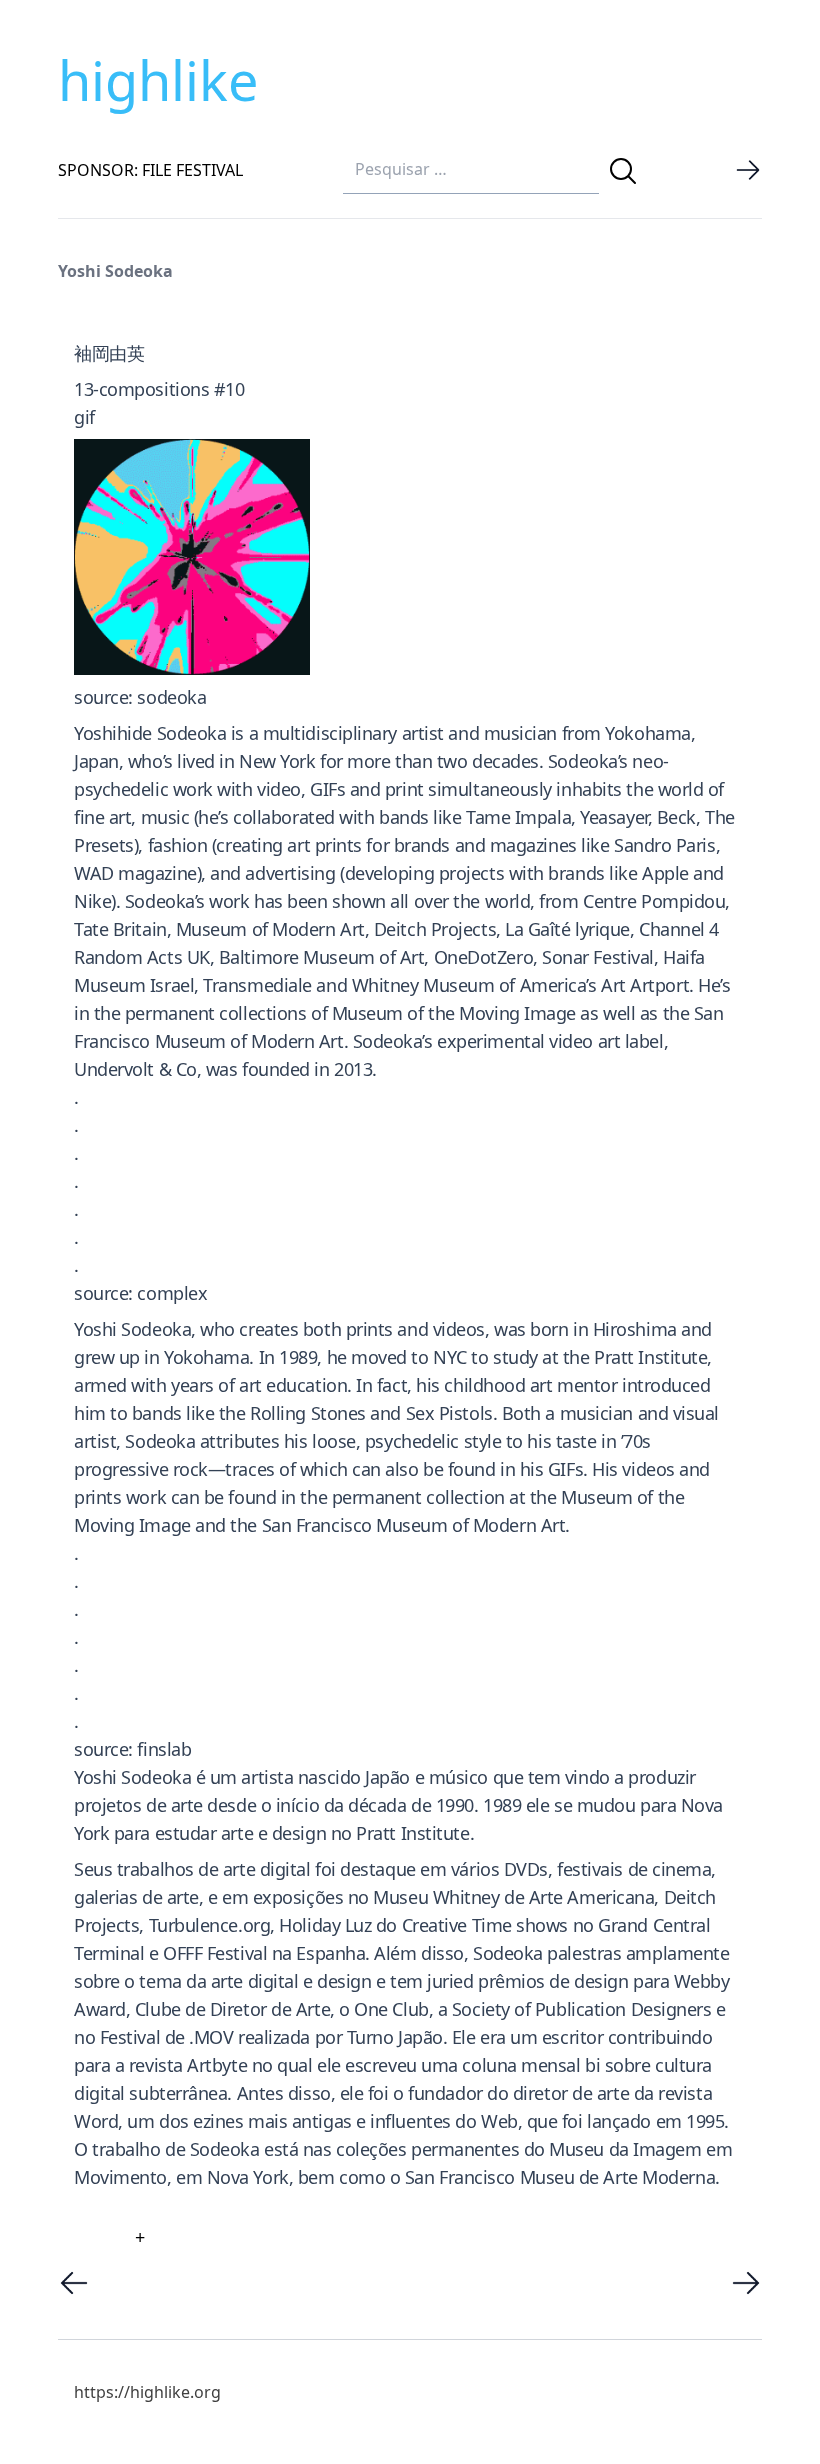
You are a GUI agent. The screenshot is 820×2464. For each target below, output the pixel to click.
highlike (158, 80)
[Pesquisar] (623, 171)
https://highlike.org (147, 2392)
